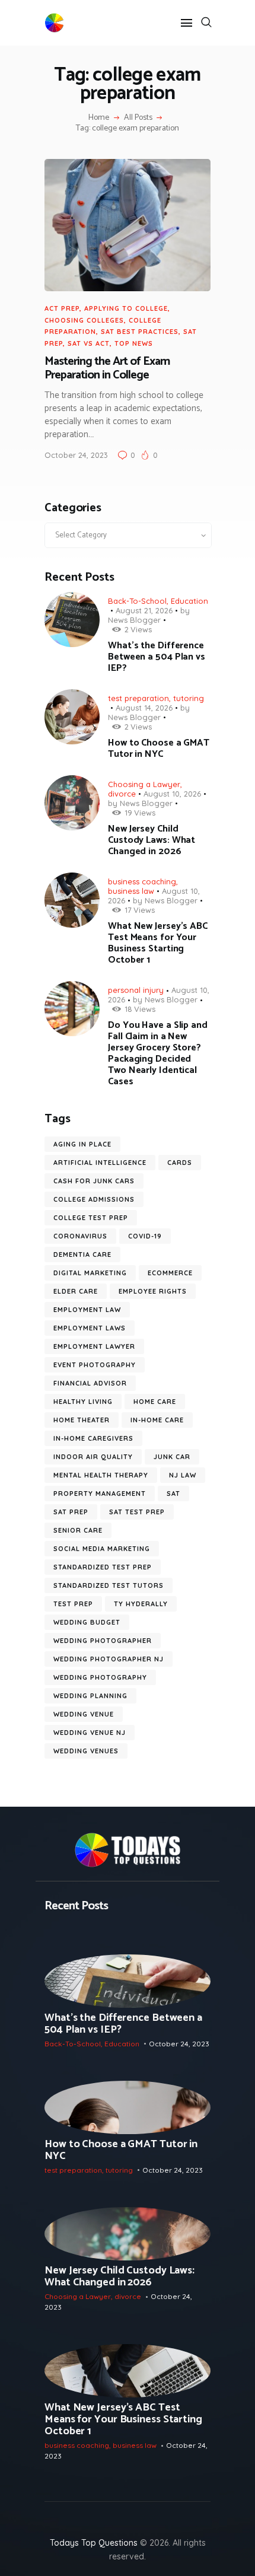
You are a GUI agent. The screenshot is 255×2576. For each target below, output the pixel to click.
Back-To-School (137, 601)
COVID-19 (145, 1236)
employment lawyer (94, 1346)
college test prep (91, 1218)
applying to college (126, 308)
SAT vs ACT (89, 343)
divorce (122, 794)
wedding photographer (103, 1641)
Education (189, 601)
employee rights (153, 1291)
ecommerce (170, 1273)
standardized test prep (103, 1567)
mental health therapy (101, 1475)
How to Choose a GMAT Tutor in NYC (159, 749)
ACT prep (62, 308)
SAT (173, 1494)
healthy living (83, 1402)
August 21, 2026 (144, 610)
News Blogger (134, 620)
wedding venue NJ (90, 1733)
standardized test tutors (109, 1585)
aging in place (82, 1144)
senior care (78, 1530)
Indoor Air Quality (93, 1457)
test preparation (138, 698)
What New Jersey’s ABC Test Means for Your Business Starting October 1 (158, 943)
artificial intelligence (100, 1163)
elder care (76, 1291)
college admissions (94, 1199)
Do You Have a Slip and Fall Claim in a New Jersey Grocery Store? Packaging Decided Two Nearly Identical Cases (158, 1053)
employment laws (90, 1328)
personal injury (136, 990)
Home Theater (82, 1420)
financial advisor (90, 1383)
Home (99, 118)
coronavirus (80, 1236)
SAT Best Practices (140, 332)
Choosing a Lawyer (144, 784)
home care (155, 1402)
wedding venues (86, 1751)
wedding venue (84, 1714)
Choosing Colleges (84, 320)
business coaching (142, 881)
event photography (95, 1365)
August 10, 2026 (172, 794)
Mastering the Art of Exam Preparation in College (107, 369)
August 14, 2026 (144, 708)
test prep (73, 1604)
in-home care (157, 1420)
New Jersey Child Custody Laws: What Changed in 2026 (152, 840)
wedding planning (90, 1696)
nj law (183, 1475)
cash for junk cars (94, 1181)
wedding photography (100, 1677)
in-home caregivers (93, 1438)
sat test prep (137, 1512)
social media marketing (102, 1549)
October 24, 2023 (76, 455)
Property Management (100, 1494)
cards (180, 1163)
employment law (87, 1310)
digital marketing (90, 1273)
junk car (172, 1457)
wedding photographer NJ (109, 1659)
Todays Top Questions (94, 2543)
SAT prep (71, 1512)
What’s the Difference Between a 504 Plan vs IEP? (157, 657)
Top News (134, 343)
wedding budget (87, 1622)
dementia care (82, 1254)
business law (131, 891)
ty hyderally (141, 1604)
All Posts (138, 118)
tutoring (189, 698)
